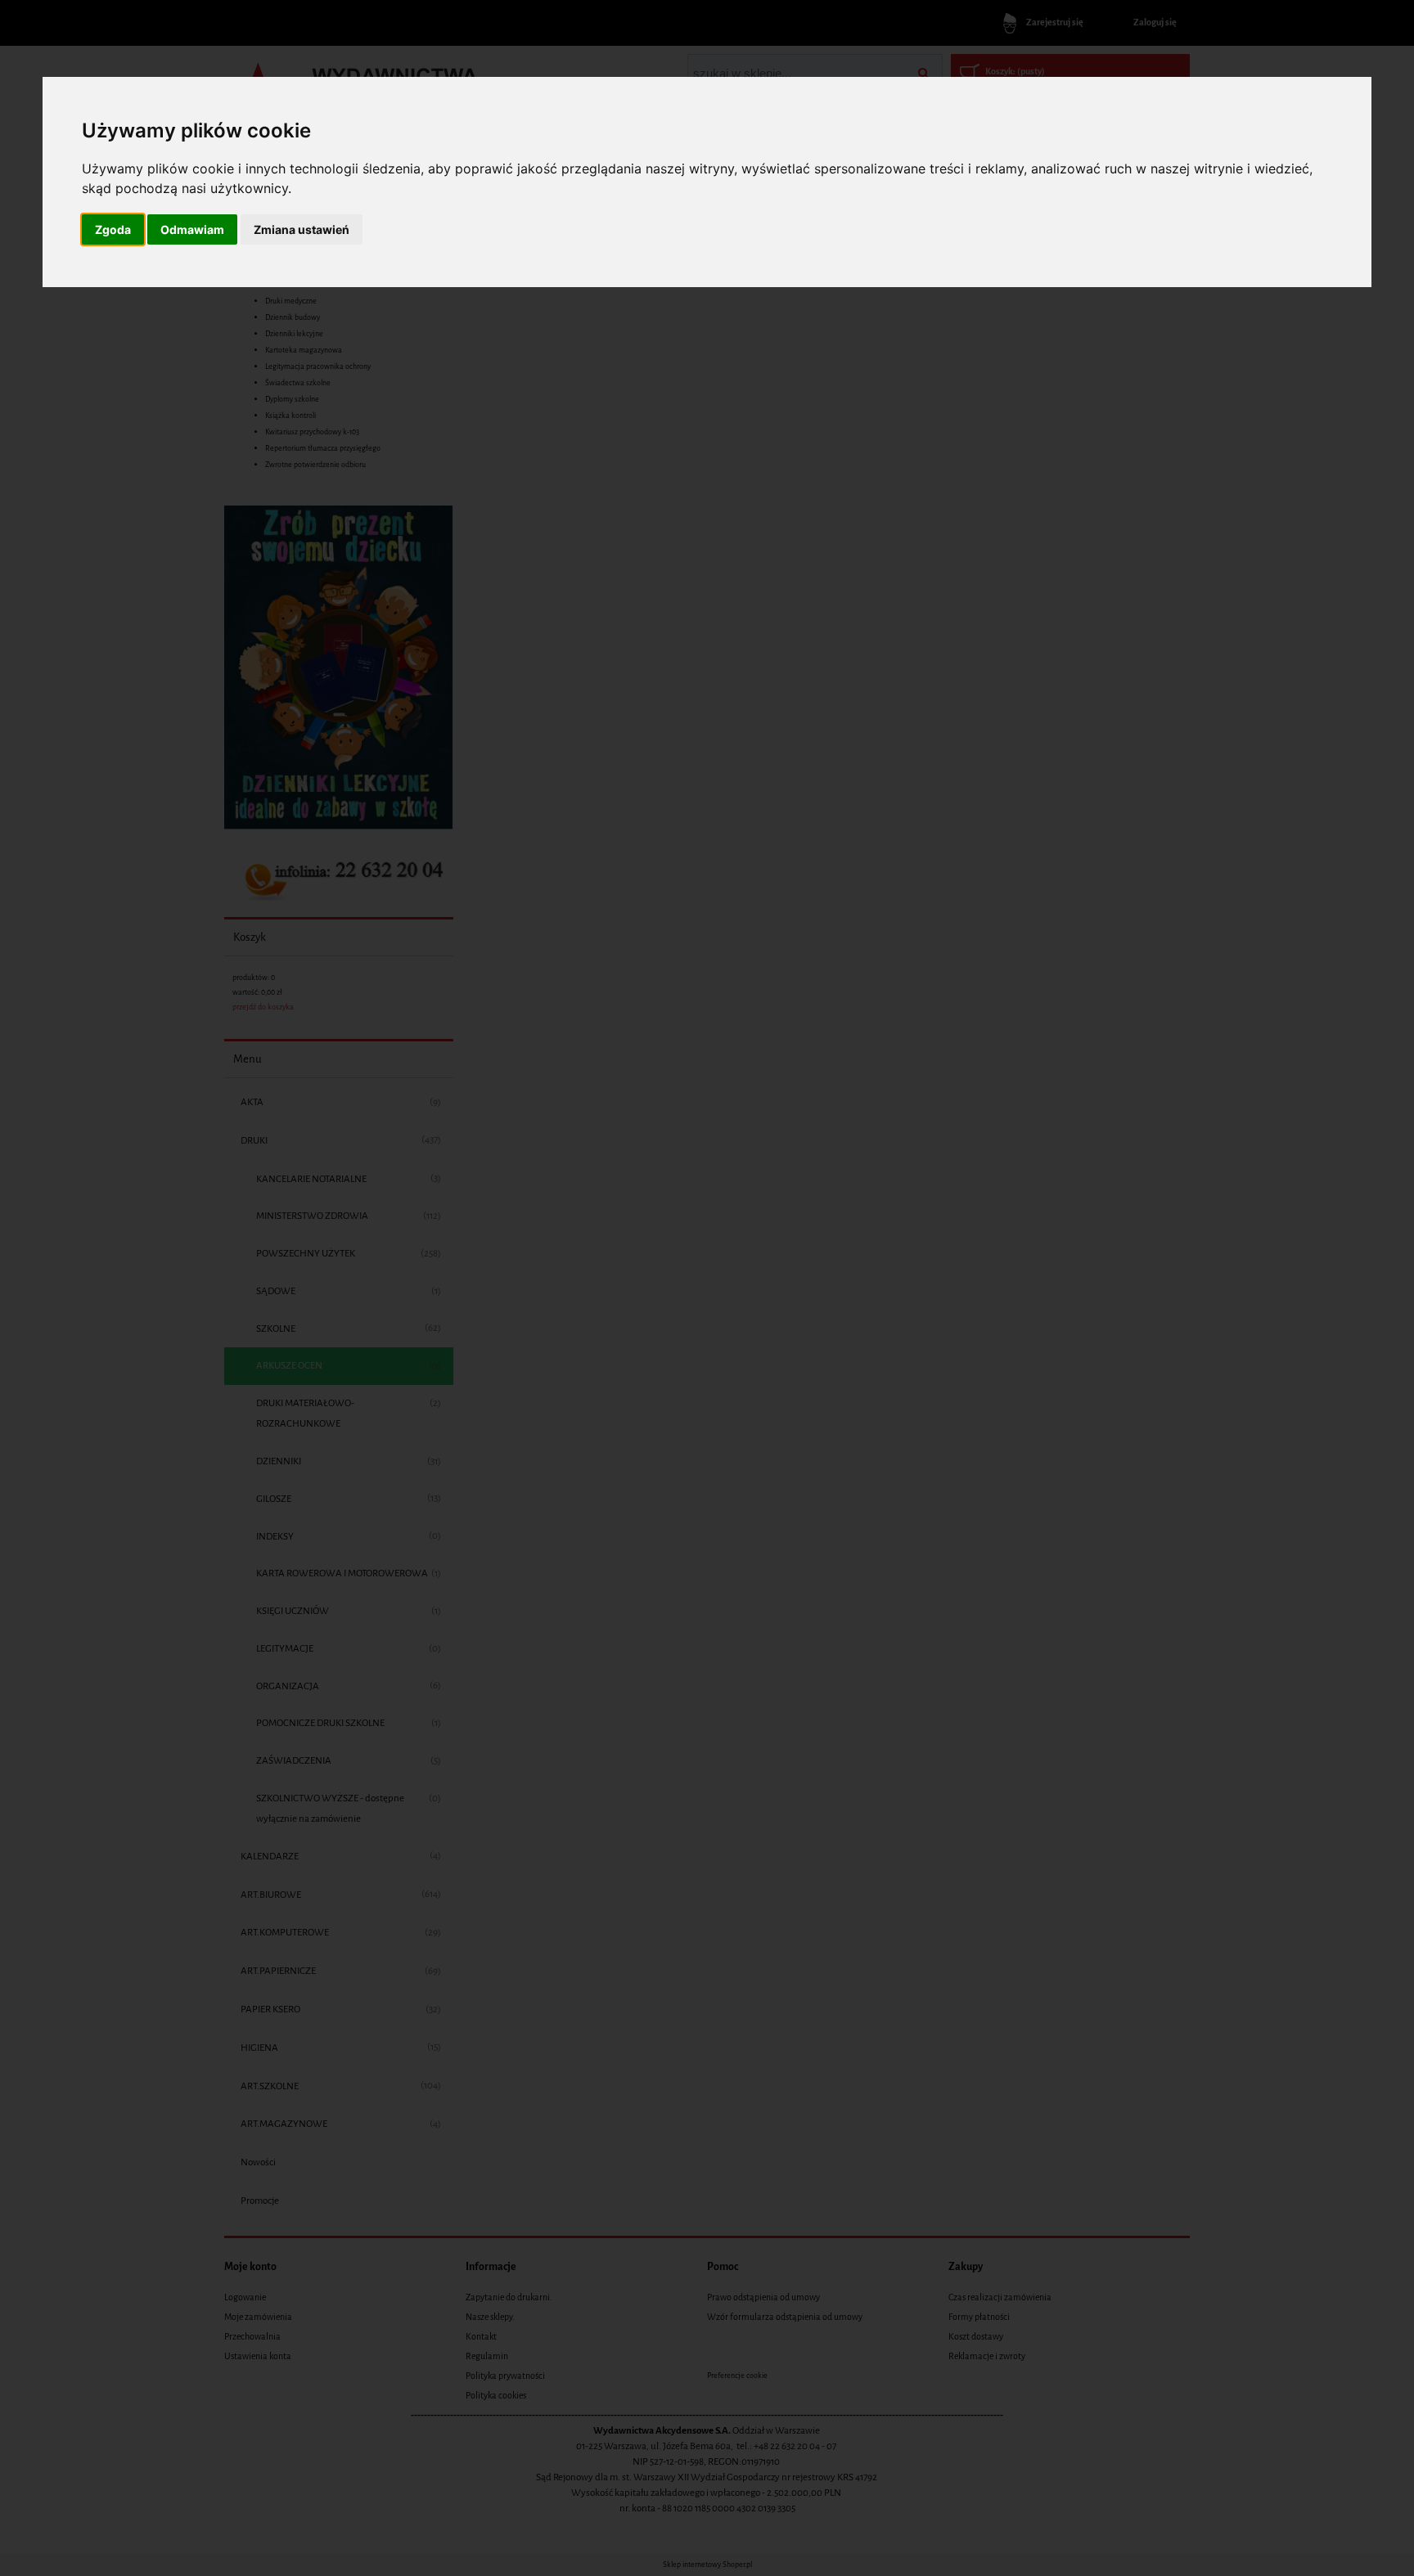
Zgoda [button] (113, 229)
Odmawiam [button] (192, 229)
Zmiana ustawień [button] (302, 229)
